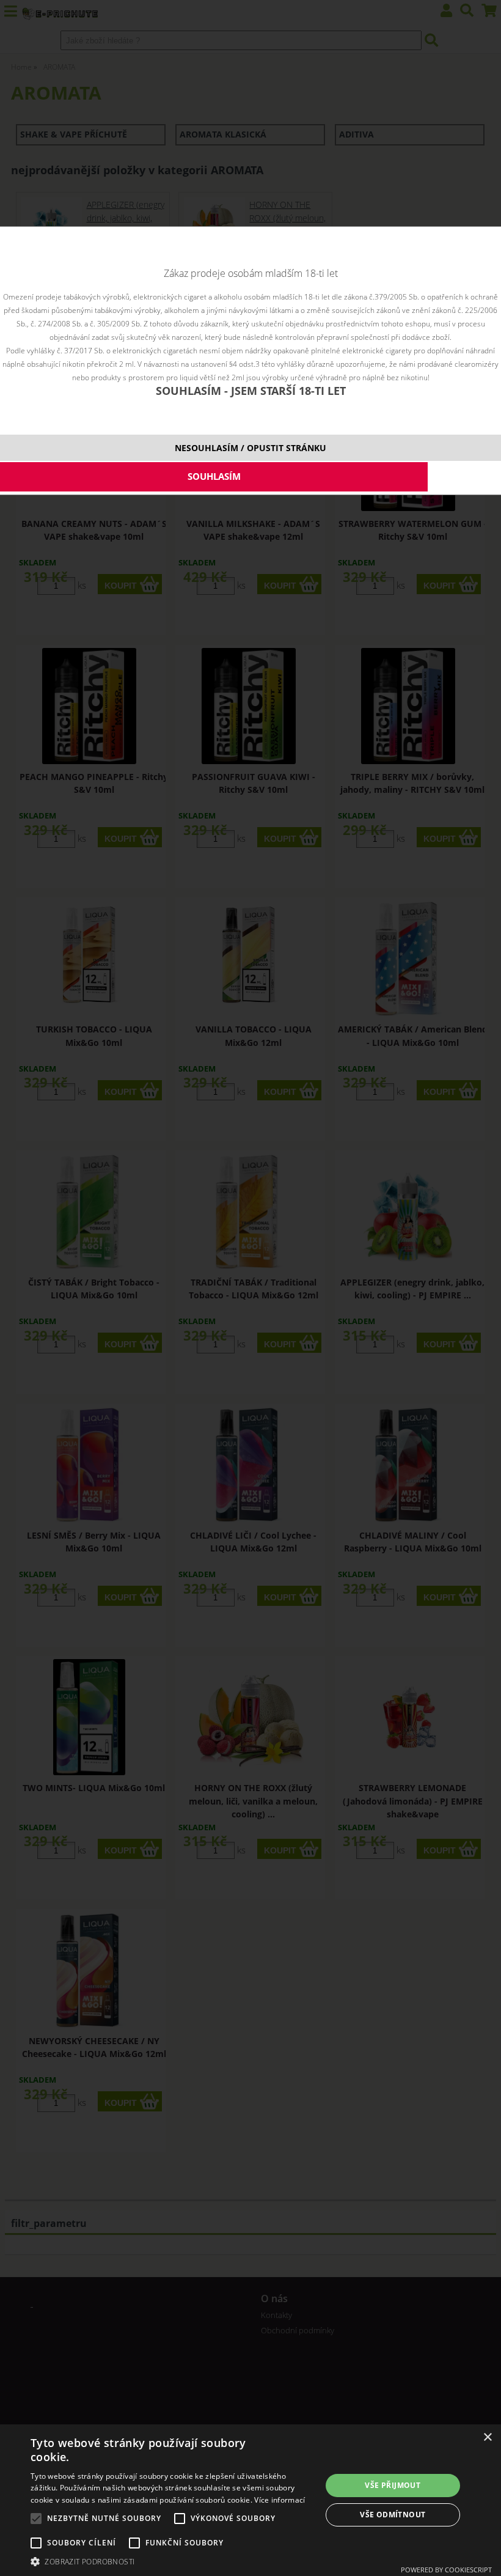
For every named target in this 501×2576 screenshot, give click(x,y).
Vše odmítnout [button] (393, 2515)
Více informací (280, 2500)
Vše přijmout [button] (393, 2485)
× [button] (487, 2438)
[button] (172, 2561)
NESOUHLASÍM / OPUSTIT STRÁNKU (250, 448)
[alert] (250, 2500)
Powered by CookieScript (446, 2570)
